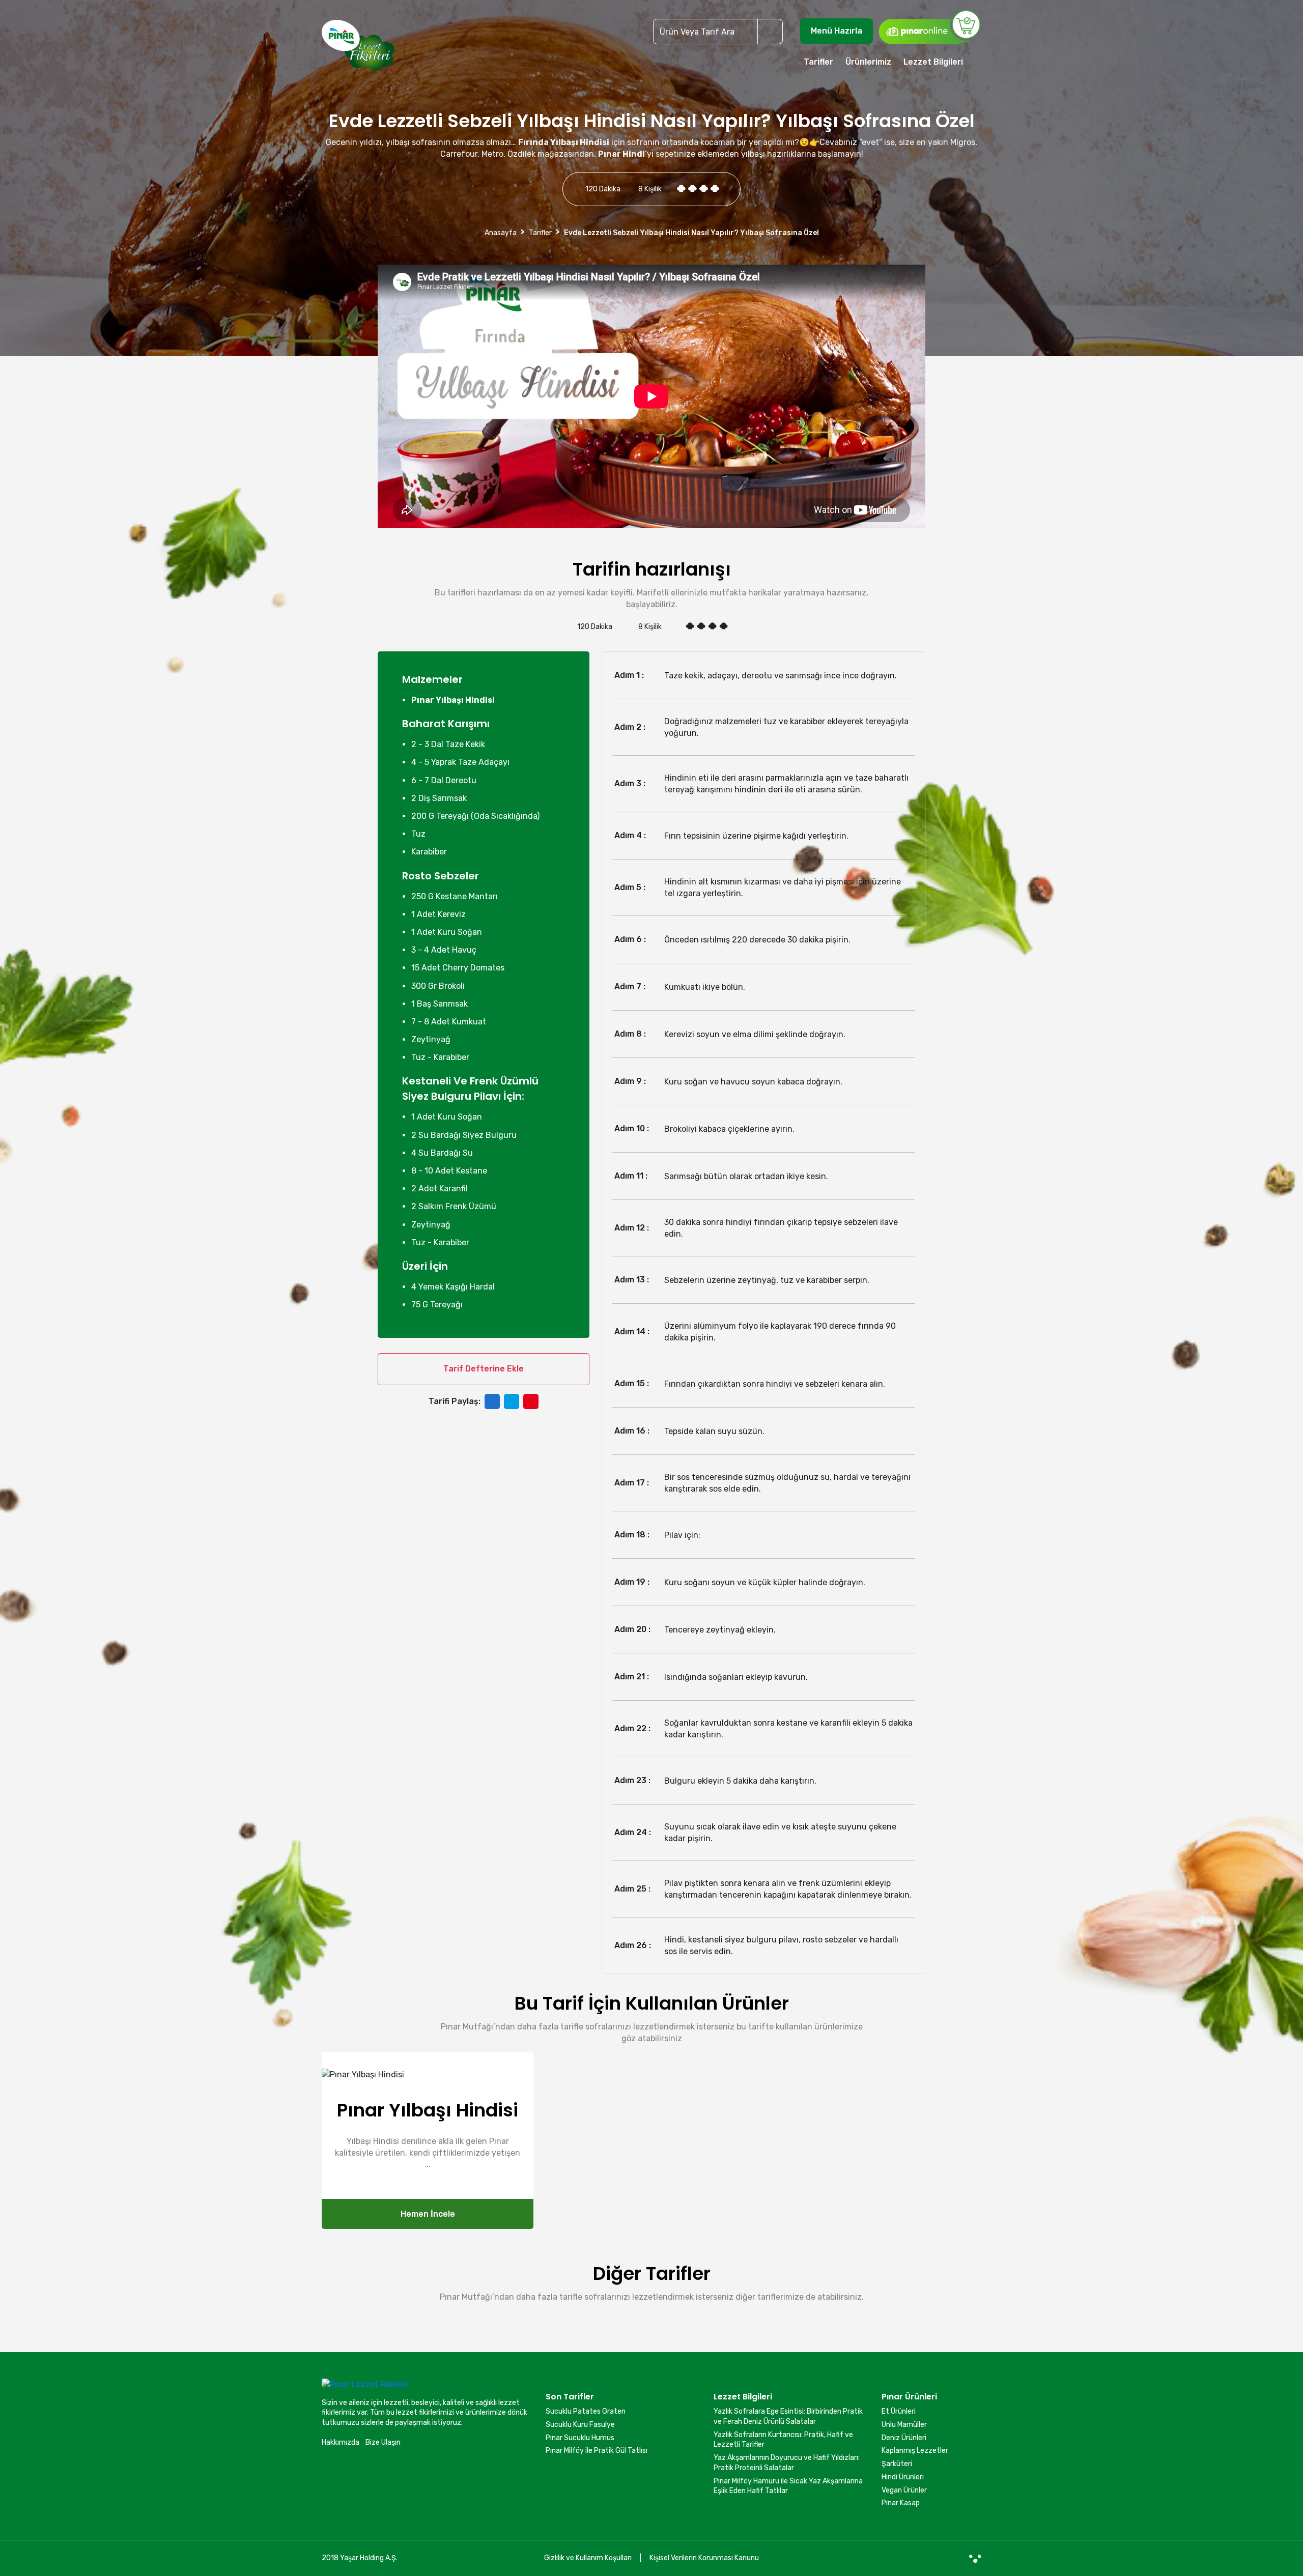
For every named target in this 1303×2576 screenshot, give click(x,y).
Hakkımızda (341, 2442)
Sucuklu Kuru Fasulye (580, 2425)
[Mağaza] (929, 26)
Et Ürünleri (899, 2411)
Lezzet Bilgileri (933, 62)
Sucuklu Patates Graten (586, 2411)
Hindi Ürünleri (903, 2477)
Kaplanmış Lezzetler (915, 2451)
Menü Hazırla (837, 31)
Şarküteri (897, 2464)
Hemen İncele (428, 2214)
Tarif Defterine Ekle (484, 1369)
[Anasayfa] (358, 50)
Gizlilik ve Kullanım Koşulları (588, 2558)
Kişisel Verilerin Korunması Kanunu (704, 2558)
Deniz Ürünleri (904, 2438)
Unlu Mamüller (904, 2425)
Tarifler (818, 62)
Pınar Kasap (901, 2503)
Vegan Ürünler (904, 2490)
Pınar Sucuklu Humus (580, 2438)
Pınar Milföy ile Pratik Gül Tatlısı (597, 2451)
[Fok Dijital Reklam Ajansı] (975, 2558)
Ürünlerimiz (868, 62)
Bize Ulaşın (383, 2442)
